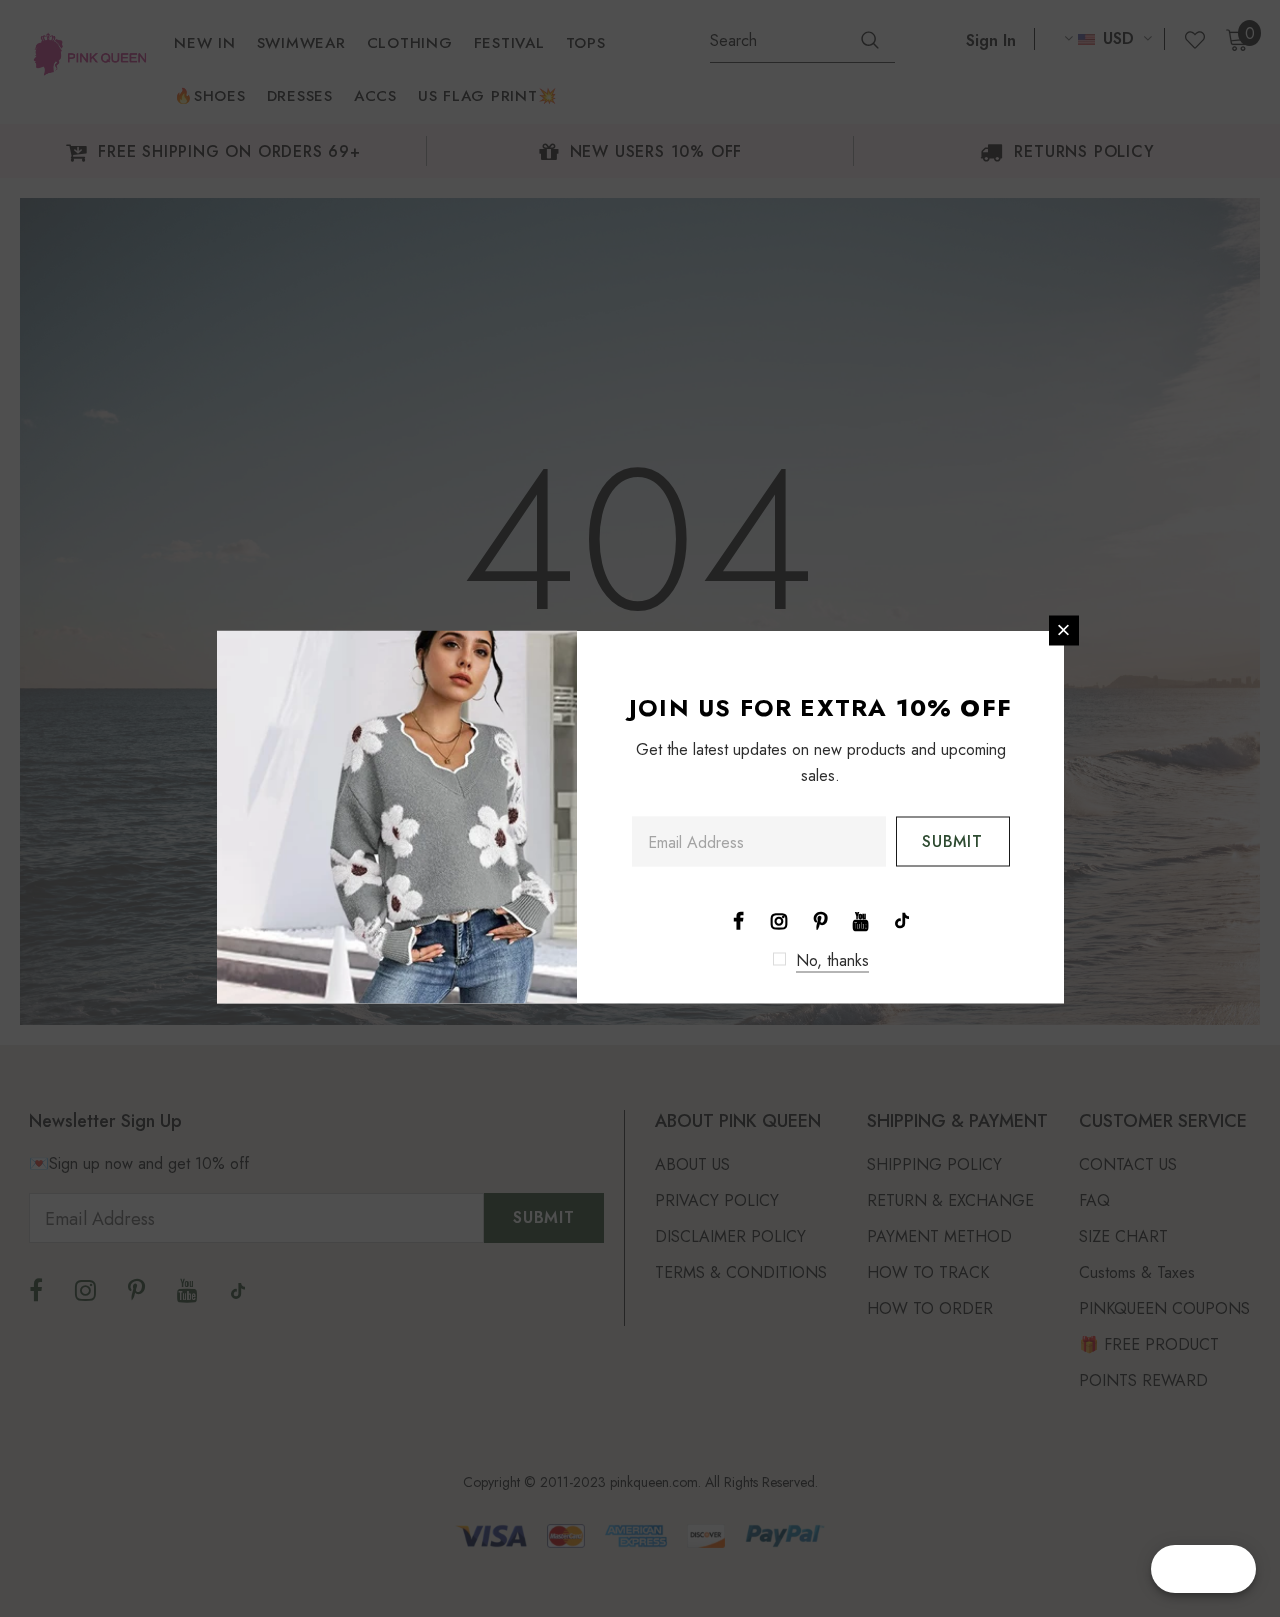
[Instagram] (779, 919)
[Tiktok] (902, 919)
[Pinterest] (820, 919)
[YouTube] (861, 919)
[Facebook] (738, 919)
